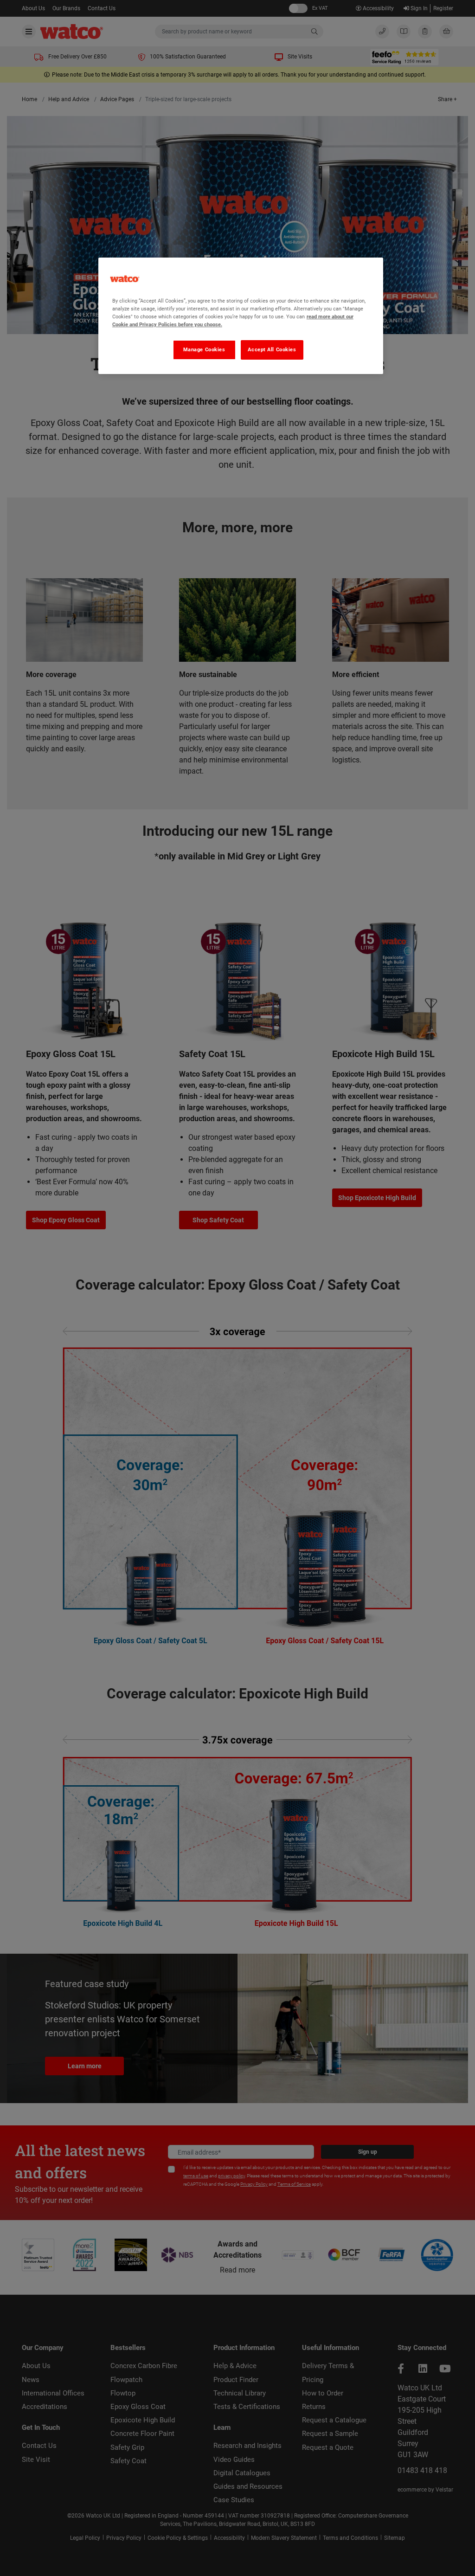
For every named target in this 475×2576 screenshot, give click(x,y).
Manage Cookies (204, 349)
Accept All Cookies (272, 349)
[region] (241, 316)
